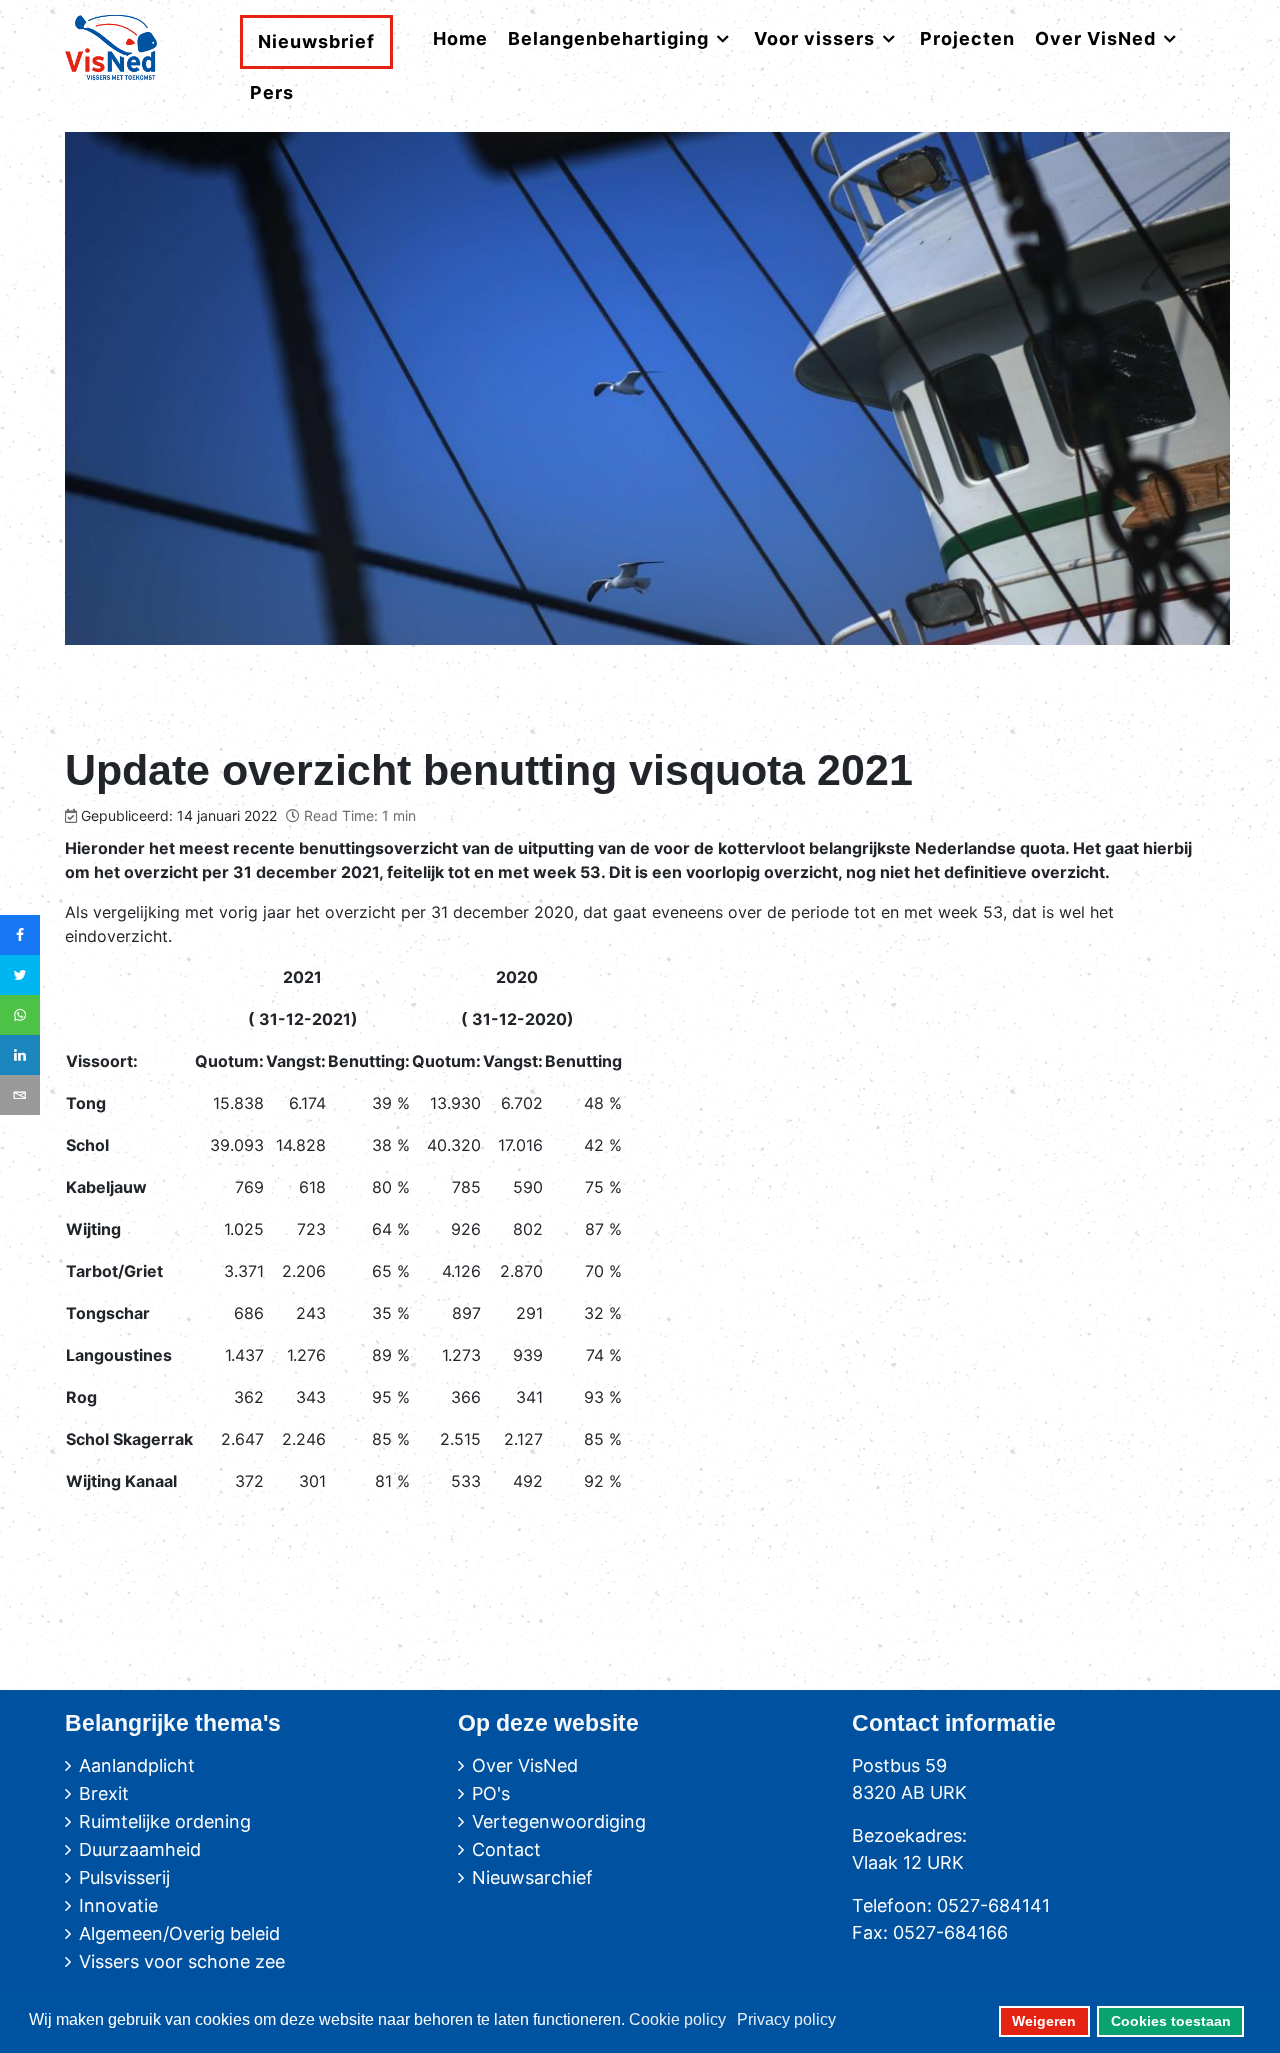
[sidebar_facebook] (20, 935)
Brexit (104, 1793)
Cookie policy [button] (677, 2019)
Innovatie (118, 1905)
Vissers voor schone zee (182, 1961)
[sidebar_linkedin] (20, 1055)
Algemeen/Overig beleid (179, 1933)
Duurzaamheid (140, 1849)
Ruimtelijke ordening (165, 1821)
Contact (506, 1849)
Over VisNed (525, 1765)
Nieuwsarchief (532, 1877)
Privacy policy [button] (786, 2019)
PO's (491, 1793)
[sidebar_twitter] (20, 975)
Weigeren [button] (1044, 2021)
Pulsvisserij (124, 1877)
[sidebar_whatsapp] (20, 1015)
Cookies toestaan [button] (1171, 2021)
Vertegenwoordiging (559, 1821)
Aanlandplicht (137, 1765)
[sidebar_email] (20, 1095)
